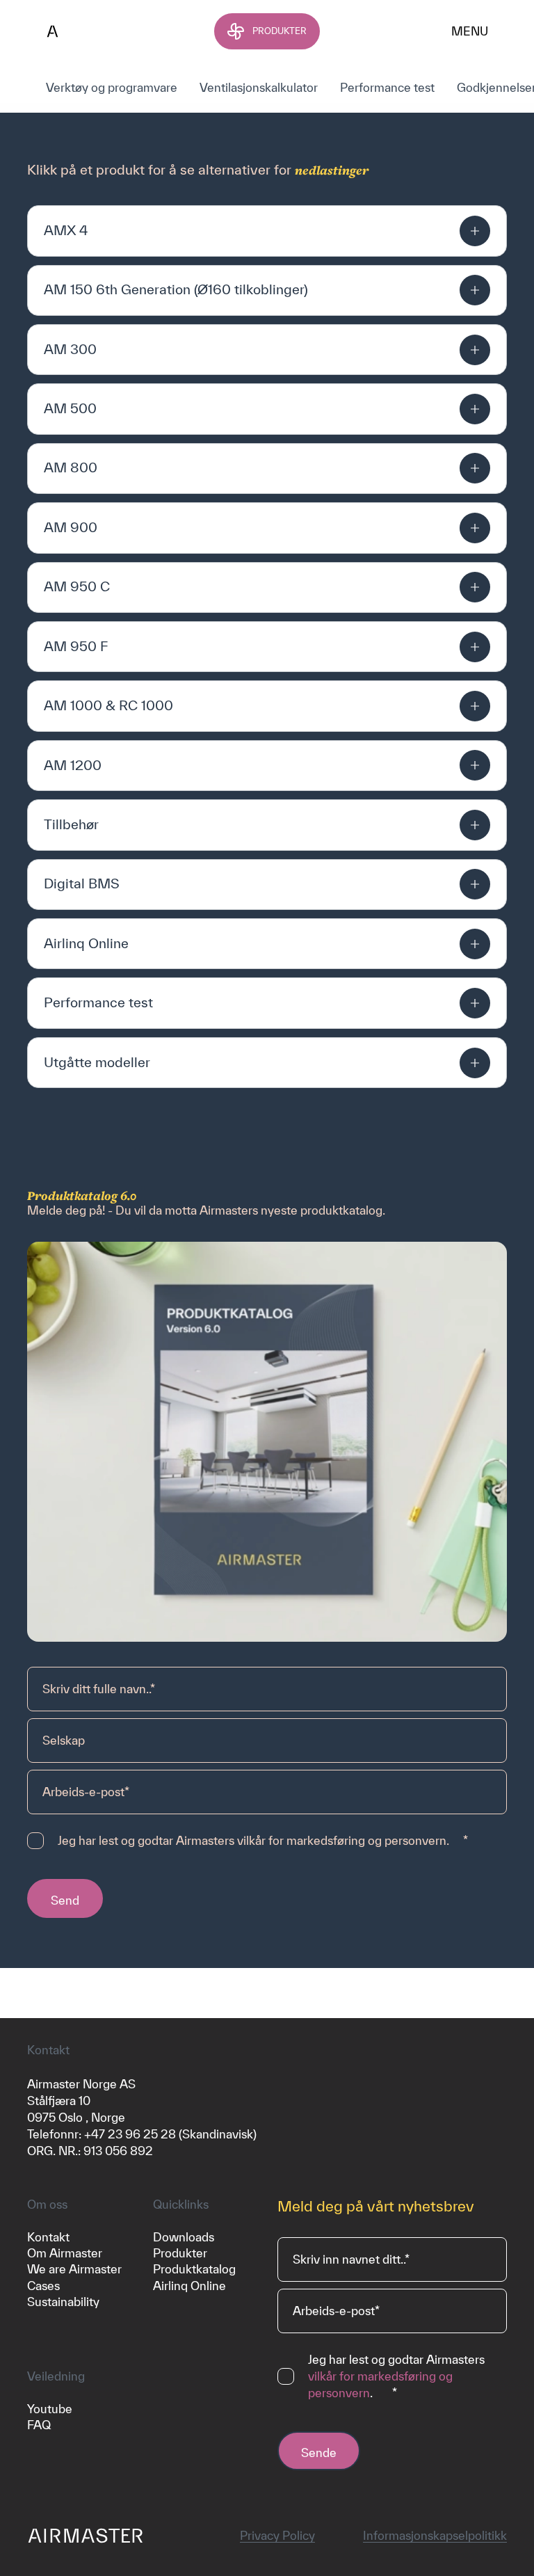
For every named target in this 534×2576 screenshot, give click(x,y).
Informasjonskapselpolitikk (435, 2535)
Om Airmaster (65, 2253)
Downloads (184, 2237)
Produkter (180, 2253)
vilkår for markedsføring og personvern (342, 1840)
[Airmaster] (104, 31)
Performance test (387, 87)
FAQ (39, 2425)
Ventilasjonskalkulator (259, 87)
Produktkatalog (194, 2269)
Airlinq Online (189, 2286)
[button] (267, 231)
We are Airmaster (74, 2269)
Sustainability (63, 2302)
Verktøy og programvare (112, 87)
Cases (43, 2286)
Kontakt (48, 2237)
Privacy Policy (277, 2535)
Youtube (50, 2409)
